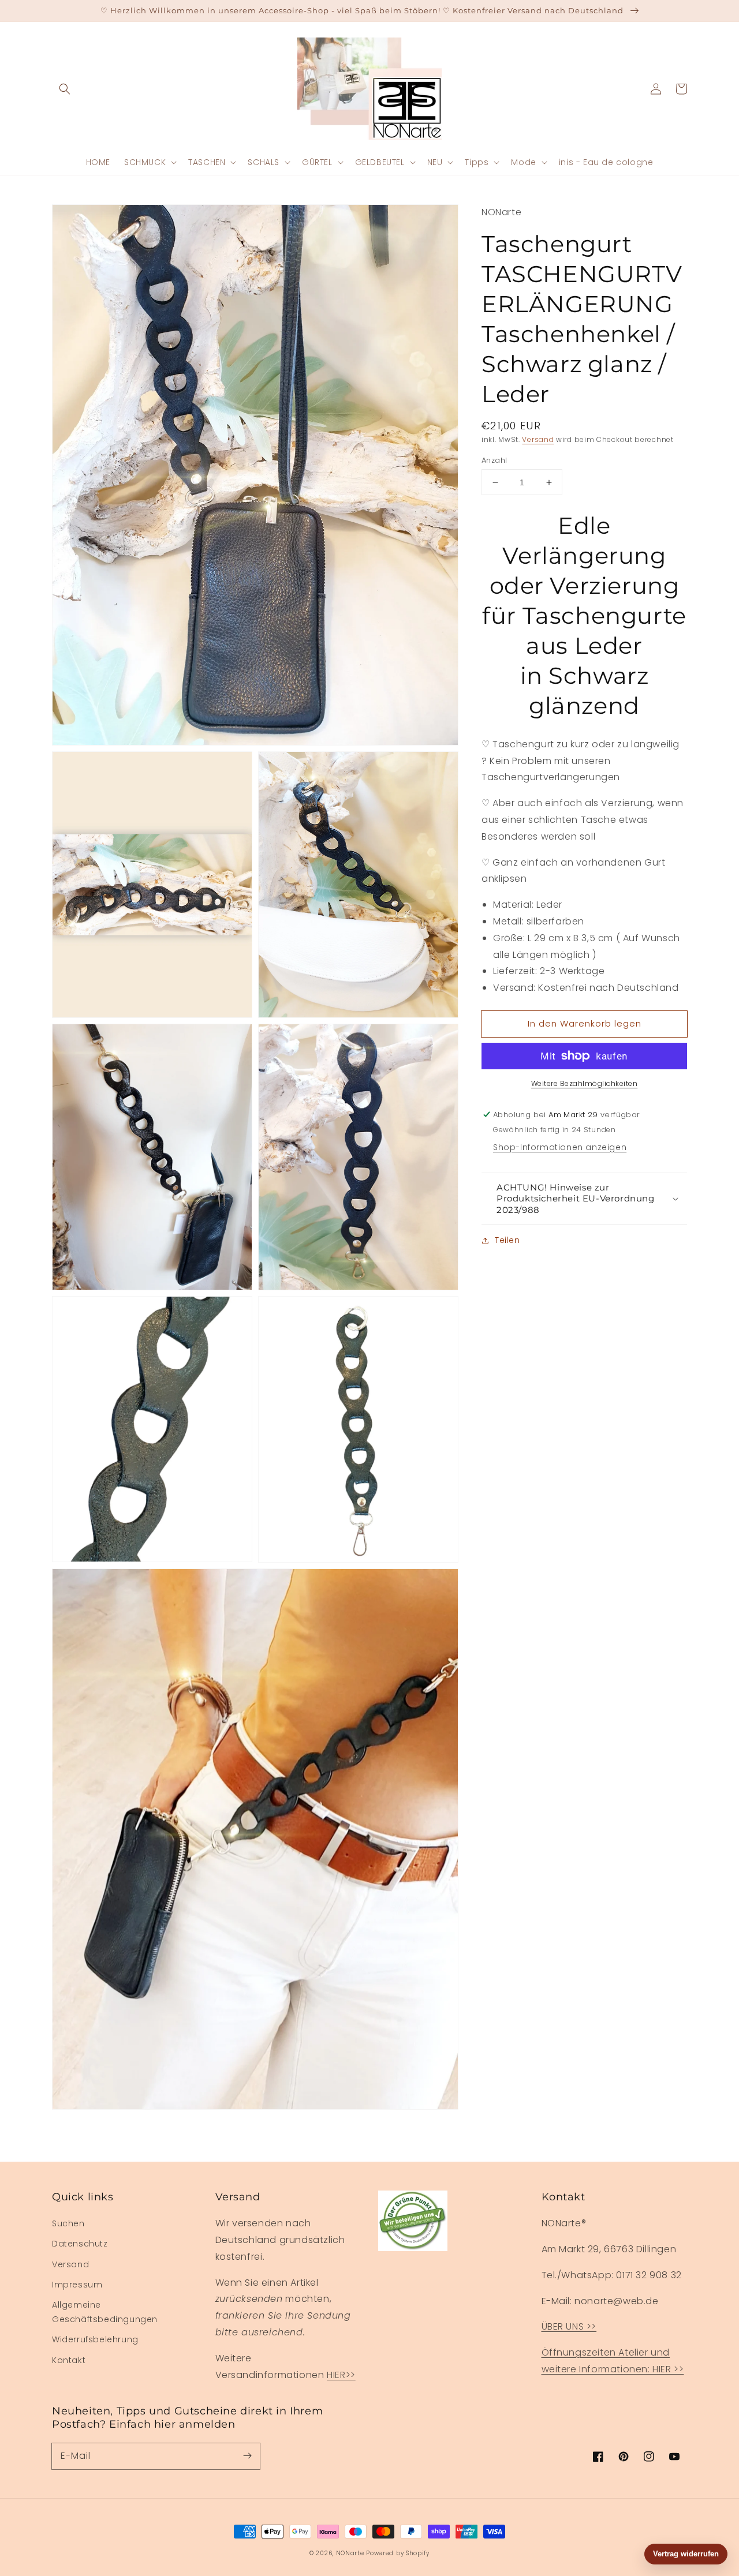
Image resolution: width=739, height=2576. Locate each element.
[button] (65, 89)
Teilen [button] (507, 1240)
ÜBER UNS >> (569, 2326)
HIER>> (341, 2375)
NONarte (350, 2553)
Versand (538, 439)
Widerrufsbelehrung (95, 2339)
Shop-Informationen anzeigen (560, 1147)
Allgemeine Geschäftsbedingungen (105, 2312)
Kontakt (69, 2360)
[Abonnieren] (247, 2456)
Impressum (77, 2285)
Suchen (68, 2223)
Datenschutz (80, 2244)
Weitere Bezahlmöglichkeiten (585, 1083)
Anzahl (494, 460)
